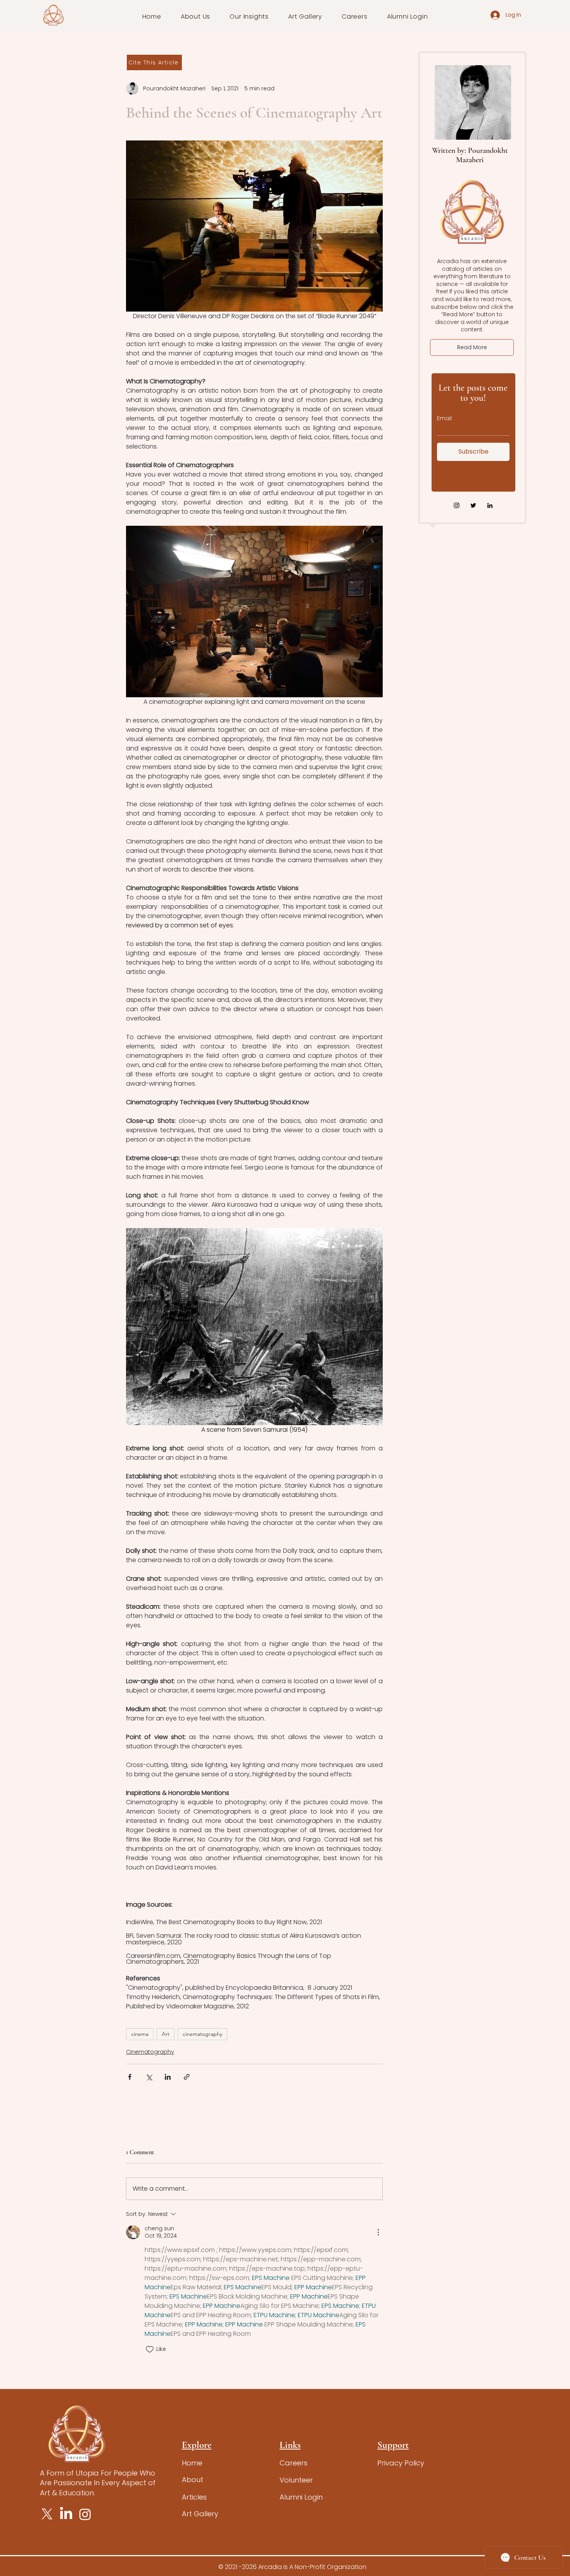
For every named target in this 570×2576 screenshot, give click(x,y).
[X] (47, 2514)
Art (166, 2034)
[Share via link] (187, 2077)
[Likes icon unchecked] (150, 2349)
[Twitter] (473, 505)
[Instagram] (457, 505)
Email (444, 418)
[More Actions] (378, 2232)
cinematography (202, 2034)
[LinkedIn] (490, 505)
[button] (196, 16)
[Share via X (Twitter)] (149, 2077)
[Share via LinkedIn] (168, 2077)
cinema (140, 2034)
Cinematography (150, 2052)
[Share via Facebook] (130, 2077)
